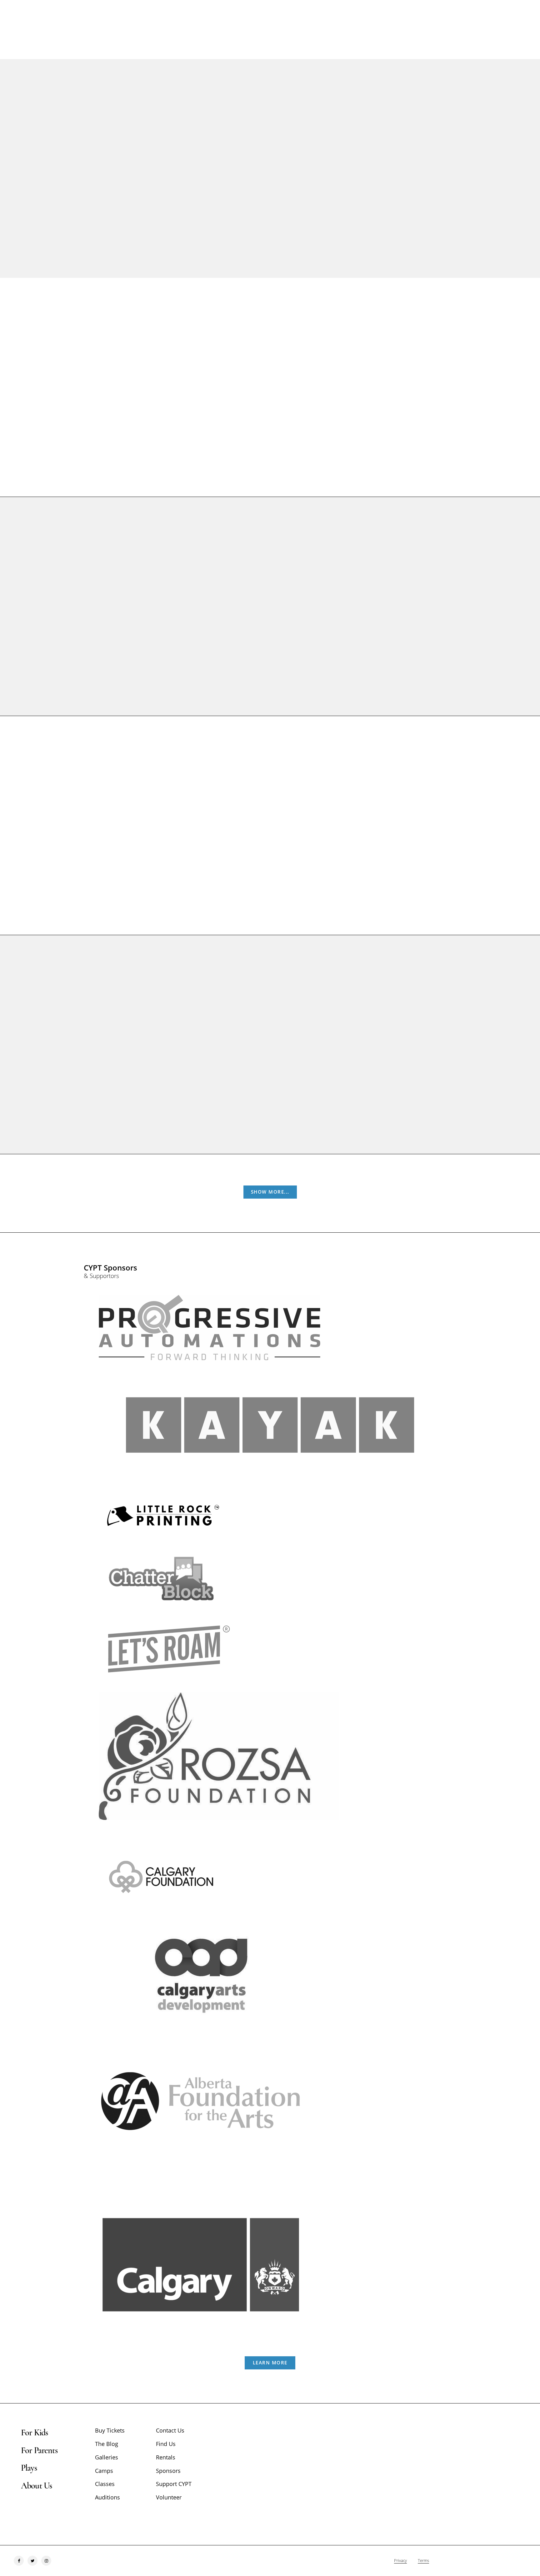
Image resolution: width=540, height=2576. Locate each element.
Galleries (107, 2457)
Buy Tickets (252, 422)
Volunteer (169, 2497)
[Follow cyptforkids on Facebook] (19, 2561)
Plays (29, 2468)
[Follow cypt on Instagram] (46, 2561)
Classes (105, 2484)
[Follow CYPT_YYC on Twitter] (32, 2561)
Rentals (166, 2457)
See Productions (270, 198)
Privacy (400, 2560)
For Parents (39, 2450)
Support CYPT (174, 2484)
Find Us (166, 2444)
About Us (36, 2486)
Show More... (270, 1192)
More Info (297, 422)
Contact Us (170, 2430)
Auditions (107, 2497)
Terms (423, 2560)
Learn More (270, 2363)
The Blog (107, 2444)
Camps (104, 2471)
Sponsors (168, 2471)
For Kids (34, 2433)
